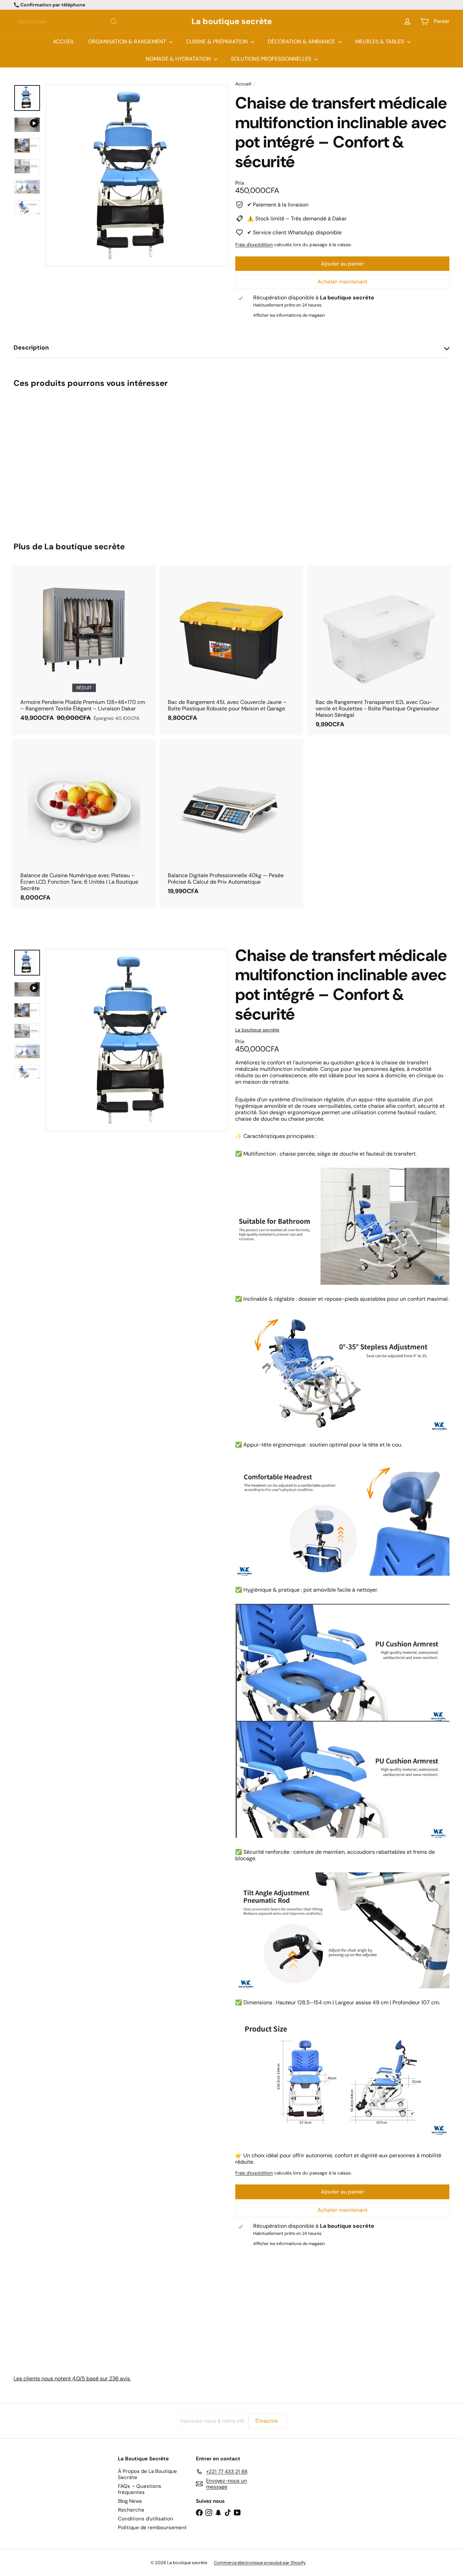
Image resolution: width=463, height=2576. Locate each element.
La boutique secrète (232, 22)
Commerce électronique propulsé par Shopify (260, 2563)
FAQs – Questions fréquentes (140, 2489)
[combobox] (68, 22)
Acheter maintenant (343, 282)
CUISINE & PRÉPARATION (218, 42)
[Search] (114, 22)
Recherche (131, 2510)
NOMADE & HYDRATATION (179, 59)
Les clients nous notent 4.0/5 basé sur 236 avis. (72, 2378)
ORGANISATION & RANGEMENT (128, 42)
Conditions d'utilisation (146, 2519)
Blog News (130, 2501)
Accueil (243, 84)
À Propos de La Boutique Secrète (147, 2474)
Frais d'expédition (254, 245)
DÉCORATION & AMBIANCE (302, 42)
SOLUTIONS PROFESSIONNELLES (272, 59)
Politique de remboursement (152, 2528)
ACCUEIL (64, 42)
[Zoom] (137, 175)
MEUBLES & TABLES (380, 42)
